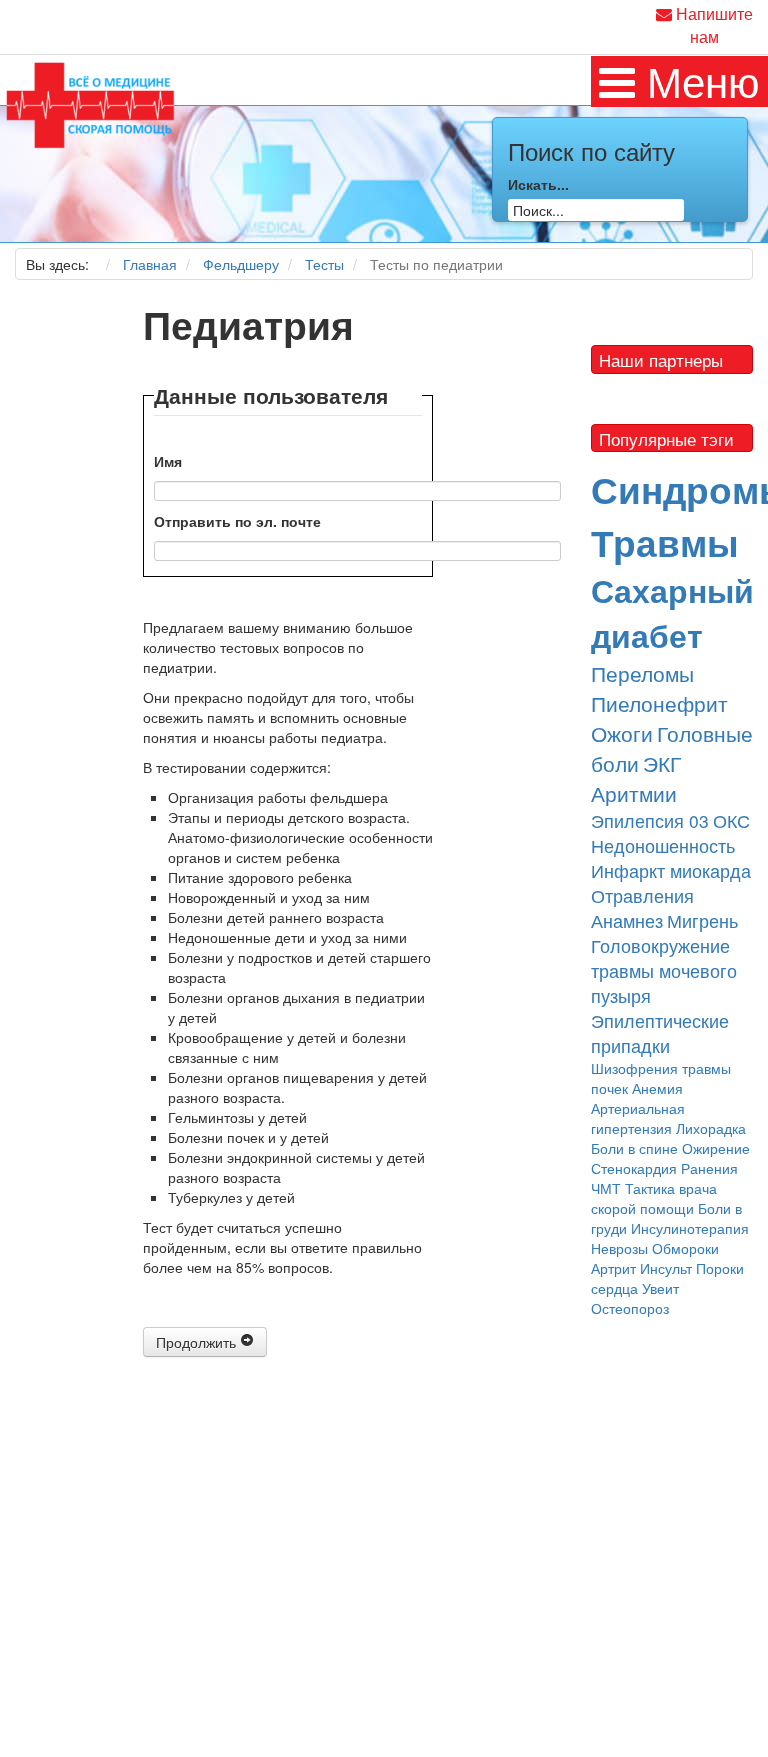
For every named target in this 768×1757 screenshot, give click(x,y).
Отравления (642, 895)
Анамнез (627, 920)
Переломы (642, 673)
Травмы (665, 541)
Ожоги (622, 733)
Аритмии (634, 793)
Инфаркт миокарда (671, 870)
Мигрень (702, 920)
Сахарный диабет (672, 613)
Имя (168, 461)
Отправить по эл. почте (237, 521)
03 (699, 820)
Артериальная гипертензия (638, 1118)
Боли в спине (634, 1148)
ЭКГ (662, 763)
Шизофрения (634, 1068)
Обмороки (685, 1248)
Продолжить (198, 1342)
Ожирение (716, 1148)
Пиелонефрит (659, 703)
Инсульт (666, 1268)
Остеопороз (630, 1308)
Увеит (660, 1288)
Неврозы (619, 1248)
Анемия (657, 1088)
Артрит (613, 1268)
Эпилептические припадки (660, 1033)
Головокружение (660, 945)
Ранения (709, 1168)
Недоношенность (663, 845)
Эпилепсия (640, 820)
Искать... (538, 184)
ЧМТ (606, 1188)
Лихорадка (711, 1128)
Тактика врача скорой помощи (654, 1198)
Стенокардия (634, 1168)
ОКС (731, 820)
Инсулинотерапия (690, 1228)
